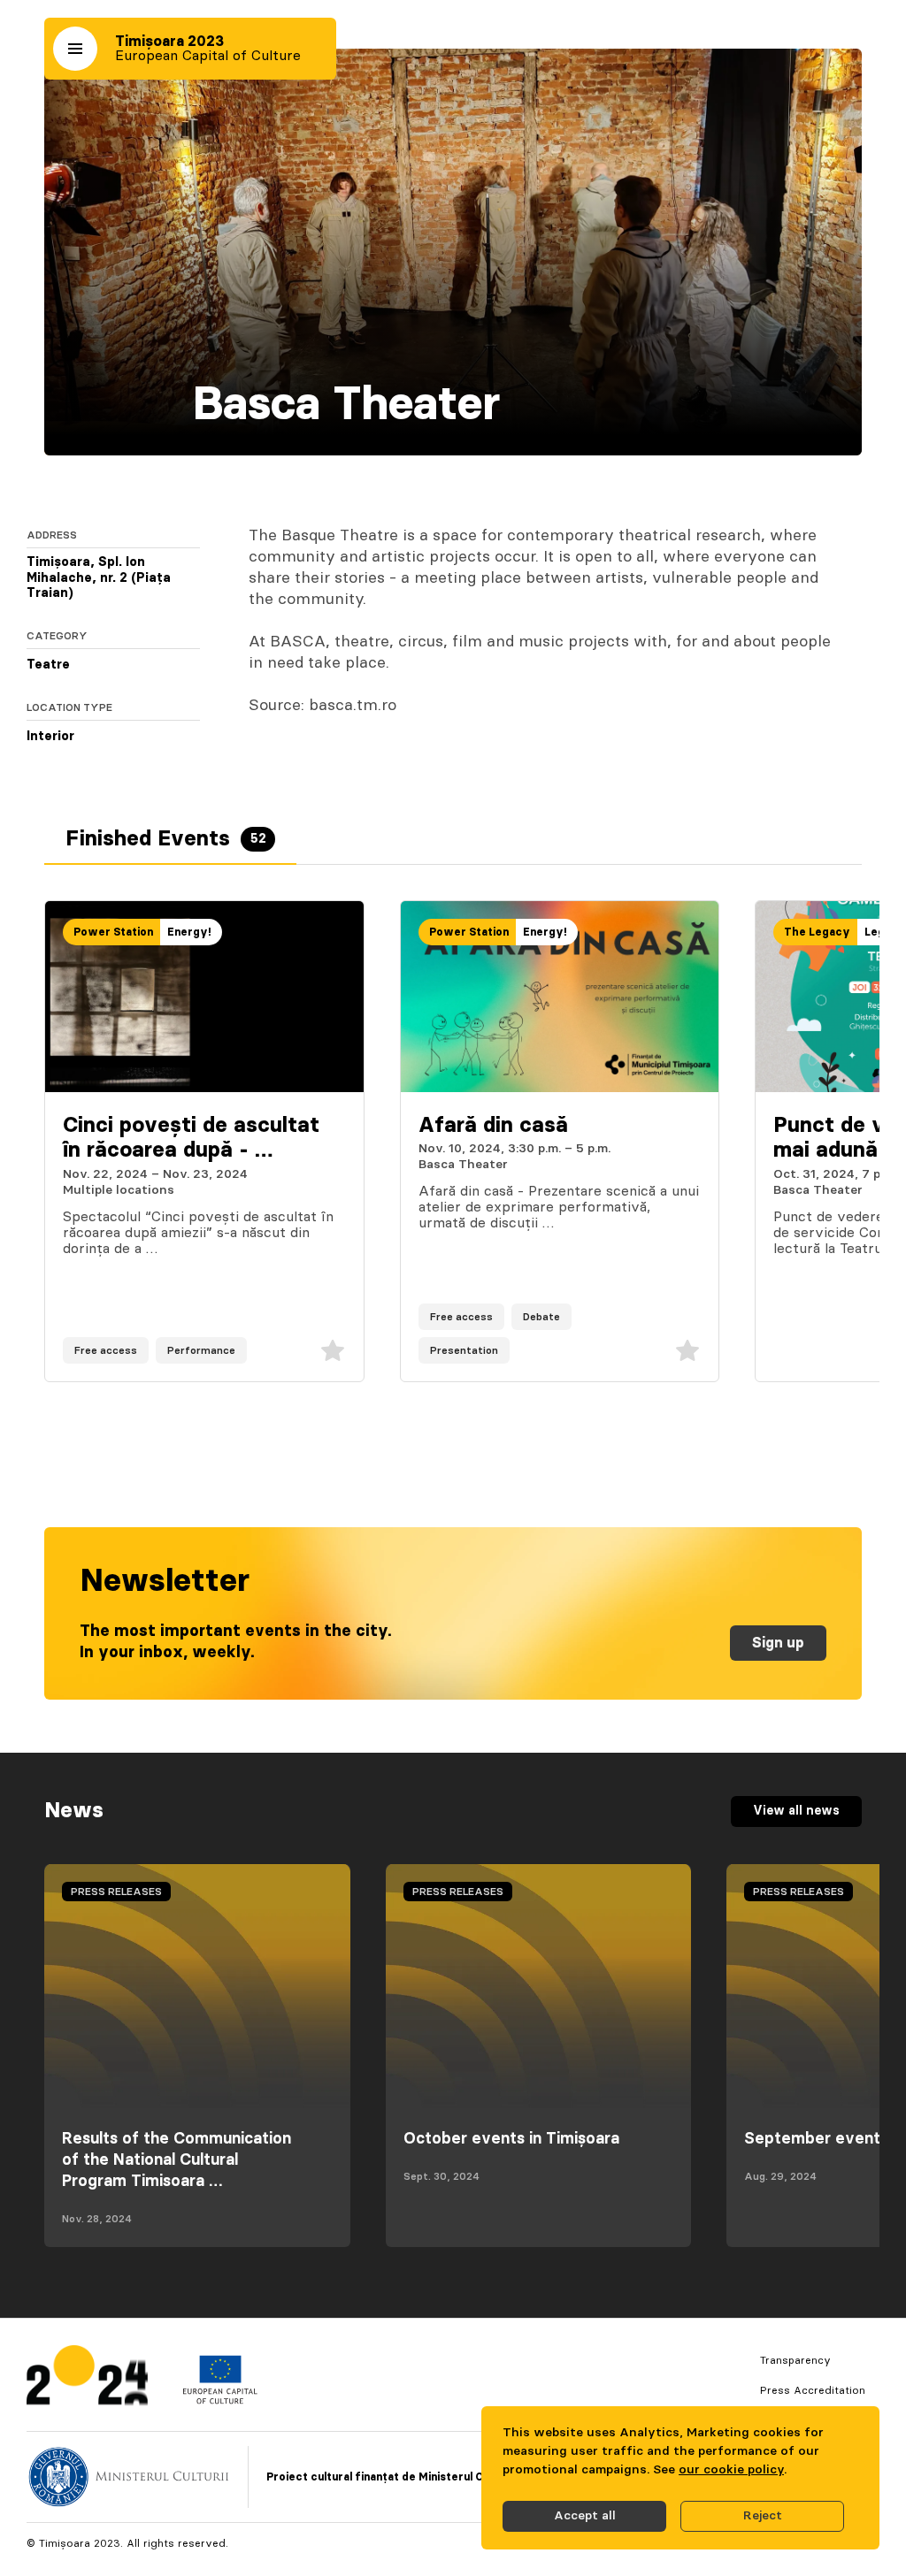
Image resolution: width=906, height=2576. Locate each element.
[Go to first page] (87, 2379)
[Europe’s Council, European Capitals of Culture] (220, 2400)
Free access (106, 1350)
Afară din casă (493, 1126)
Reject (763, 2516)
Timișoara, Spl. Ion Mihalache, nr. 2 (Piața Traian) (99, 578)
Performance (201, 1350)
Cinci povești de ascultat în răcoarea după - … (191, 1139)
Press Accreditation (813, 2390)
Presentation (464, 1350)
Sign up (778, 1643)
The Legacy (817, 932)
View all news (796, 1811)
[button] (75, 49)
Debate (541, 1317)
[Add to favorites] (333, 1350)
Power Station (113, 932)
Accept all (585, 2516)
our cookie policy (731, 2470)
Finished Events (166, 839)
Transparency (795, 2360)
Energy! (189, 932)
